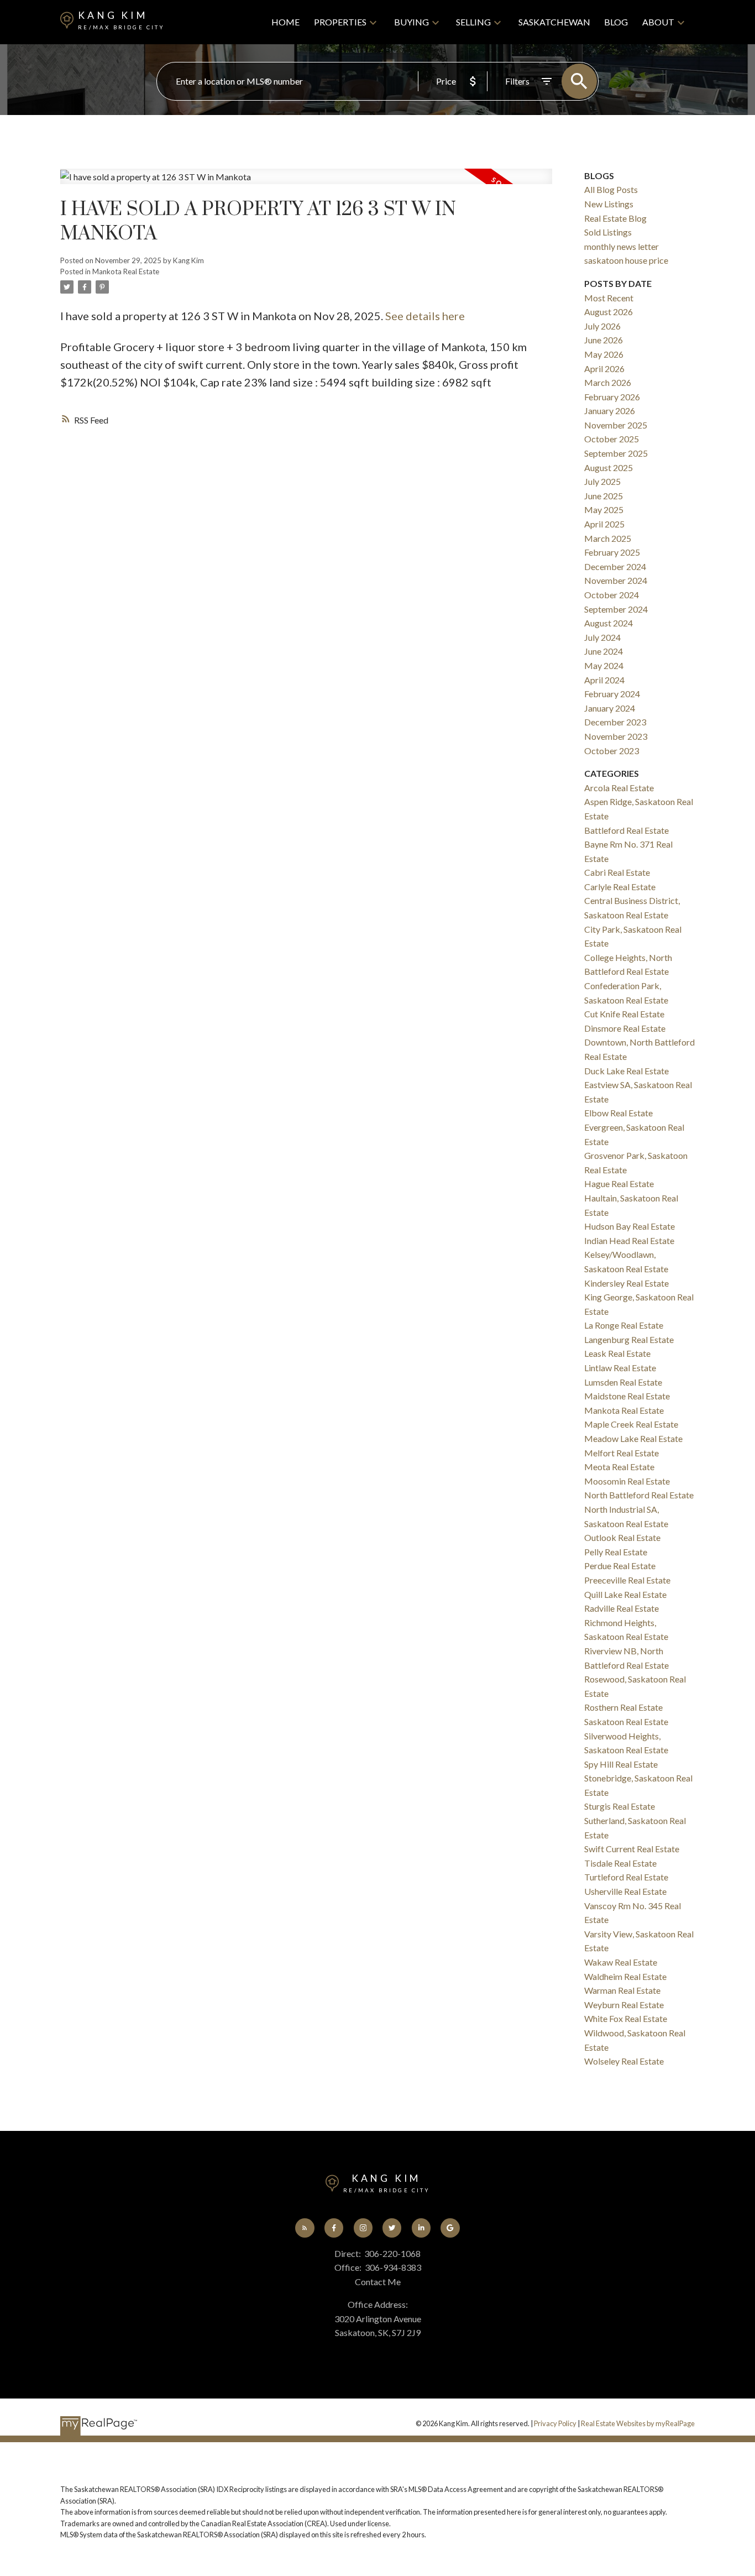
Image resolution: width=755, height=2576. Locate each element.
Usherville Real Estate (625, 1891)
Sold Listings (608, 232)
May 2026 (604, 354)
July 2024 (602, 637)
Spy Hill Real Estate (621, 1764)
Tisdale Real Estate (620, 1863)
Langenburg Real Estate (629, 1339)
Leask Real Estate (617, 1353)
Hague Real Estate (619, 1184)
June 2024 (604, 651)
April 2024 (604, 680)
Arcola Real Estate (619, 788)
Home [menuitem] (285, 22)
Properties (340, 22)
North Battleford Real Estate (639, 1495)
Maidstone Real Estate (627, 1396)
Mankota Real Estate (126, 271)
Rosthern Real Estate (623, 1707)
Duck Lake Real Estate (626, 1071)
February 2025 (612, 552)
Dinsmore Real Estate (625, 1028)
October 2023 (612, 751)
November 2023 (616, 736)
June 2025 (604, 496)
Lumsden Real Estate (623, 1382)
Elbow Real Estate (618, 1113)
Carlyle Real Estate (620, 887)
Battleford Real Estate (626, 830)
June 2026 (604, 340)
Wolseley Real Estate (624, 2061)
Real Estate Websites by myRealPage (638, 2423)
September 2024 (616, 609)
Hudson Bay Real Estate (630, 1226)
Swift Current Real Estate (632, 1849)
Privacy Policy (555, 2423)
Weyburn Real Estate (624, 2005)
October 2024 (612, 595)
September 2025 (616, 453)
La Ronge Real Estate (624, 1325)
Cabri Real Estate (617, 872)
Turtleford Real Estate (626, 1877)
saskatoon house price (626, 260)
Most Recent (609, 298)
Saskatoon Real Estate (626, 1721)
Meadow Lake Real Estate (633, 1438)
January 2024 (610, 708)
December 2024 (615, 566)
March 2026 (608, 382)
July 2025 (602, 481)
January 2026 (610, 411)
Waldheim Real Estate (625, 1976)
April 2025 (604, 524)
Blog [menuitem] (616, 22)
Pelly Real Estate (616, 1552)
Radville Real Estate (622, 1608)
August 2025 (609, 467)
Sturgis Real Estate (620, 1806)
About (658, 22)
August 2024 (609, 623)
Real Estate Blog (615, 218)
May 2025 (604, 510)
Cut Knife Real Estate (624, 1014)
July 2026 (602, 326)
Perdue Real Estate (620, 1566)
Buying (411, 22)
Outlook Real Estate (622, 1537)
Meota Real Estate (619, 1467)
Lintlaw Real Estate (620, 1368)
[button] (305, 2228)
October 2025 (612, 439)
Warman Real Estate (622, 1990)
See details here (425, 316)
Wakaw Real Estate (621, 1962)
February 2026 (612, 397)
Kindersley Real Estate (626, 1283)
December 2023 (615, 722)
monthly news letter (622, 246)
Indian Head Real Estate (629, 1240)
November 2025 (616, 425)
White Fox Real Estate (626, 2018)
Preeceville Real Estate (627, 1580)
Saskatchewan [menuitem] (554, 22)
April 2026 (604, 369)
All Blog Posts (611, 189)
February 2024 (612, 694)
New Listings (609, 204)
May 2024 (604, 665)
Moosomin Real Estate (627, 1481)
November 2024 (616, 580)
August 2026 (609, 312)
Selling (473, 22)
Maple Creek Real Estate (631, 1424)
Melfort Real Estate (622, 1453)
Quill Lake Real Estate (625, 1594)
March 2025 (608, 538)
